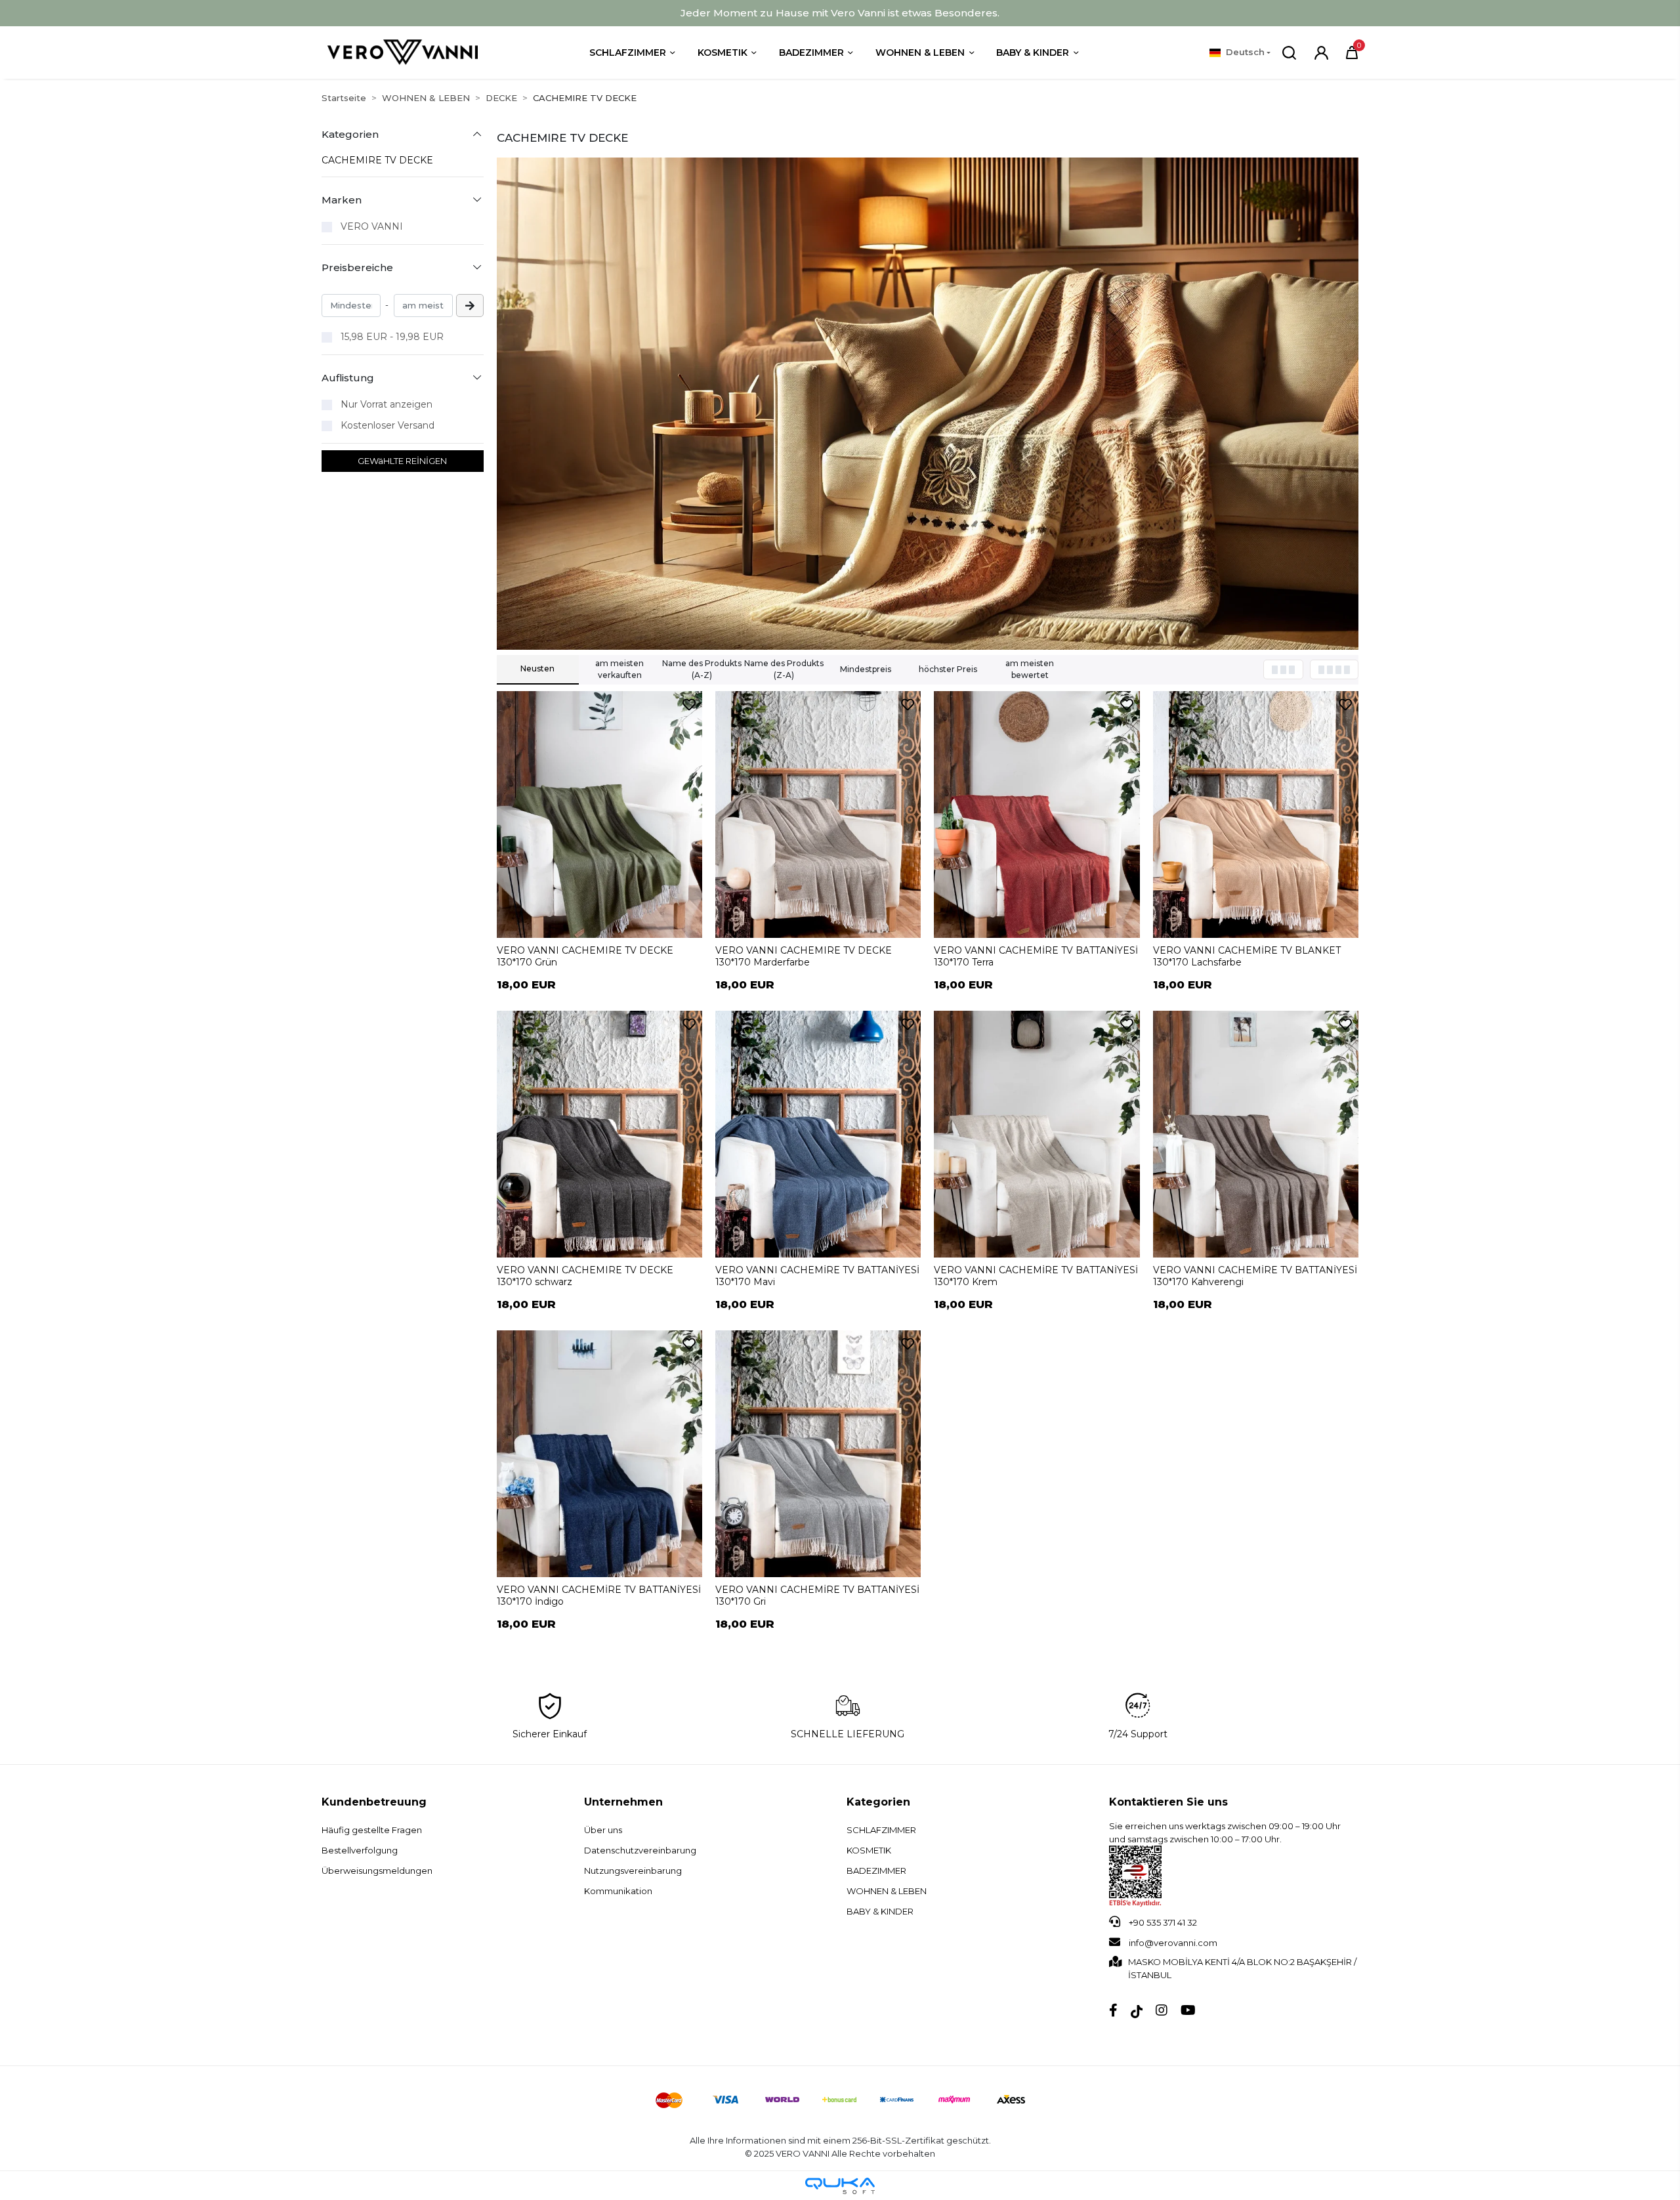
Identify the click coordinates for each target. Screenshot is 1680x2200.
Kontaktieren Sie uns (1168, 1802)
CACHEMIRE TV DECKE (377, 160)
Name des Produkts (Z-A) (784, 669)
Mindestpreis (866, 669)
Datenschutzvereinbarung (640, 1850)
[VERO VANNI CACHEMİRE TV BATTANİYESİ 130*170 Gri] (818, 1454)
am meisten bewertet (1030, 669)
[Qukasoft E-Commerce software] (840, 2186)
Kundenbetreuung (374, 1802)
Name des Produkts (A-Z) (702, 669)
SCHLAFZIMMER (881, 1830)
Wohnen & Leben (920, 53)
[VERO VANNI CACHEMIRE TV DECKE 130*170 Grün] (599, 814)
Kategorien (878, 1802)
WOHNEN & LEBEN (887, 1891)
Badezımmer (811, 53)
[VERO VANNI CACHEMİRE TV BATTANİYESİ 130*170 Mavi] (818, 1134)
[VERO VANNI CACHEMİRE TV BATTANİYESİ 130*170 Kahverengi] (1256, 1134)
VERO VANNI (372, 226)
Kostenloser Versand (388, 425)
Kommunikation (618, 1891)
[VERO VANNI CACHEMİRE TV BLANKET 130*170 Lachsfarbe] (1256, 814)
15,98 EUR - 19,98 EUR (392, 337)
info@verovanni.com (1173, 1943)
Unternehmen (623, 1802)
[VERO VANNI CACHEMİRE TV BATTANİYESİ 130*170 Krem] (1037, 1134)
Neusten (537, 668)
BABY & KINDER (880, 1911)
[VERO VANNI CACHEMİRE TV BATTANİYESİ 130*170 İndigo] (599, 1454)
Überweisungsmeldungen (377, 1871)
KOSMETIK (869, 1850)
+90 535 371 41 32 (1162, 1922)
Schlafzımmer (628, 53)
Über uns (603, 1830)
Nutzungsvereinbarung (633, 1871)
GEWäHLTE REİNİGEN (402, 461)
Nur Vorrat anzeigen (387, 404)
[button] (1352, 53)
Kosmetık (723, 53)
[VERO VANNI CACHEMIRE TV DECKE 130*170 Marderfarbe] (818, 814)
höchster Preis (948, 669)
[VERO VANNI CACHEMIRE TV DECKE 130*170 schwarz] (599, 1134)
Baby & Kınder (1033, 53)
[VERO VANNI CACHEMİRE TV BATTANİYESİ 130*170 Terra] (1037, 814)
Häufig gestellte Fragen (372, 1830)
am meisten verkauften (619, 669)
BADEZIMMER (876, 1871)
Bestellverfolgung (360, 1850)
